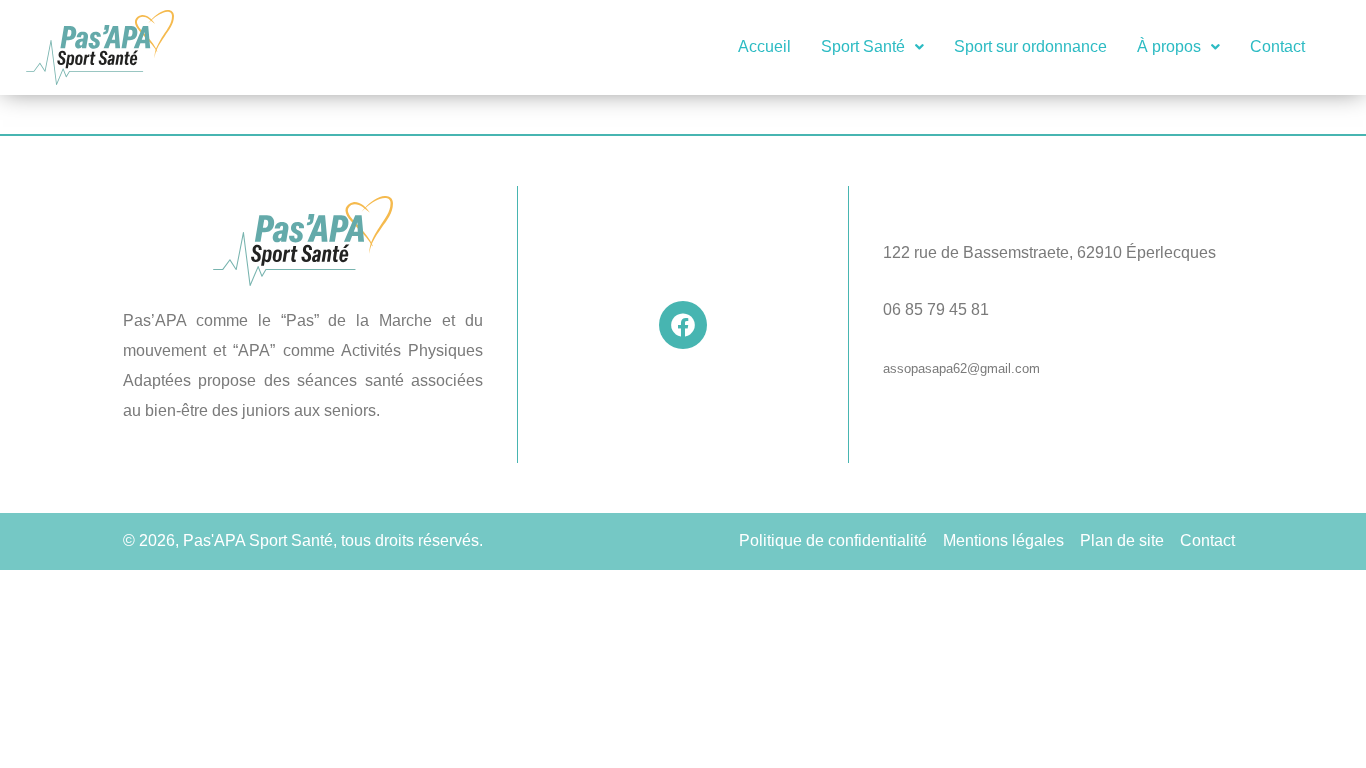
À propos (1169, 46)
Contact (1277, 46)
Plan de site (1122, 540)
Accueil (764, 46)
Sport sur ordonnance (1030, 46)
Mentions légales (1003, 540)
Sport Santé (863, 46)
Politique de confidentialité (833, 540)
